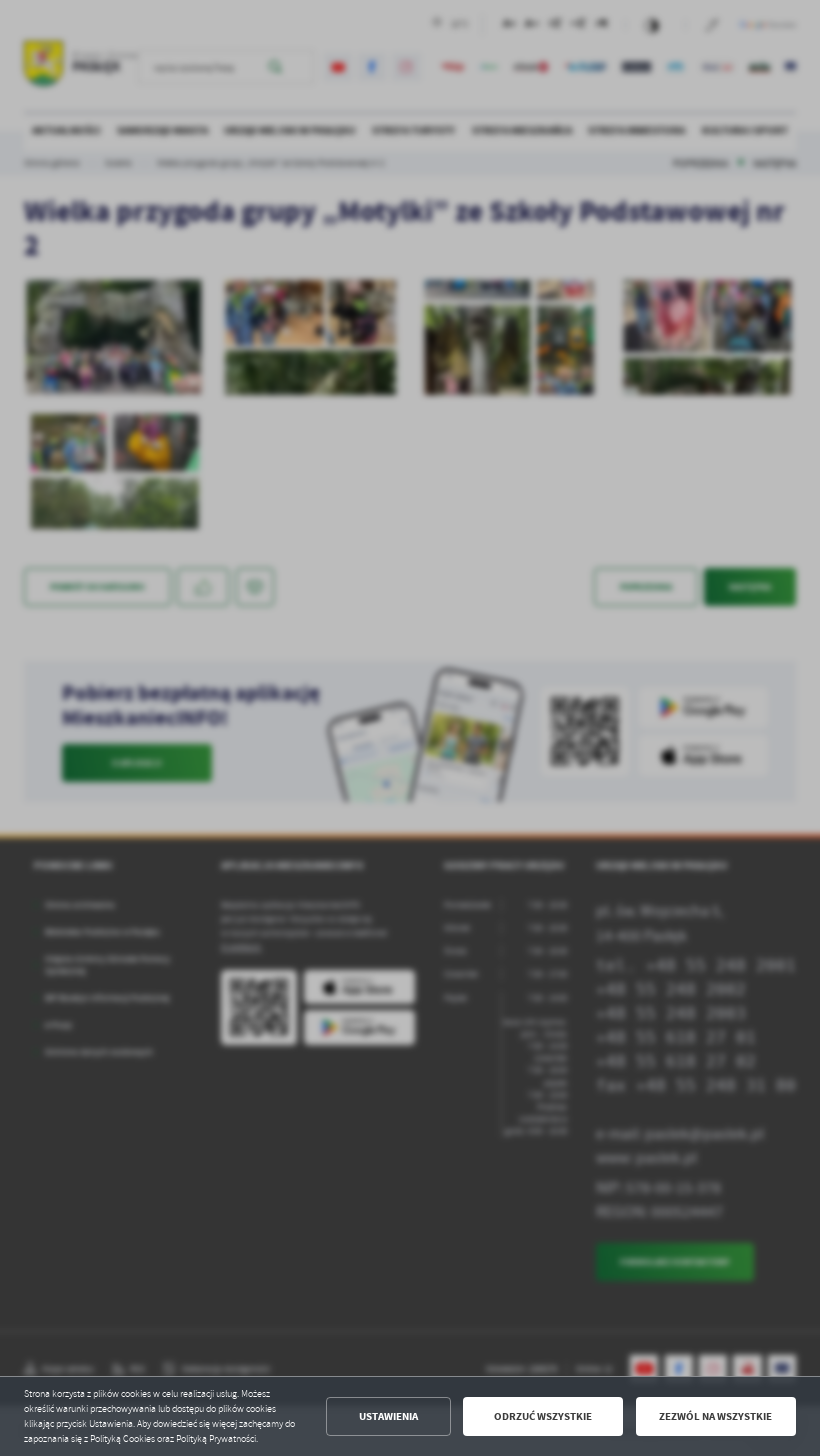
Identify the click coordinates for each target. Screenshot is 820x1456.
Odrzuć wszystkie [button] (543, 1416)
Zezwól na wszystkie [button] (715, 1416)
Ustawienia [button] (388, 1416)
